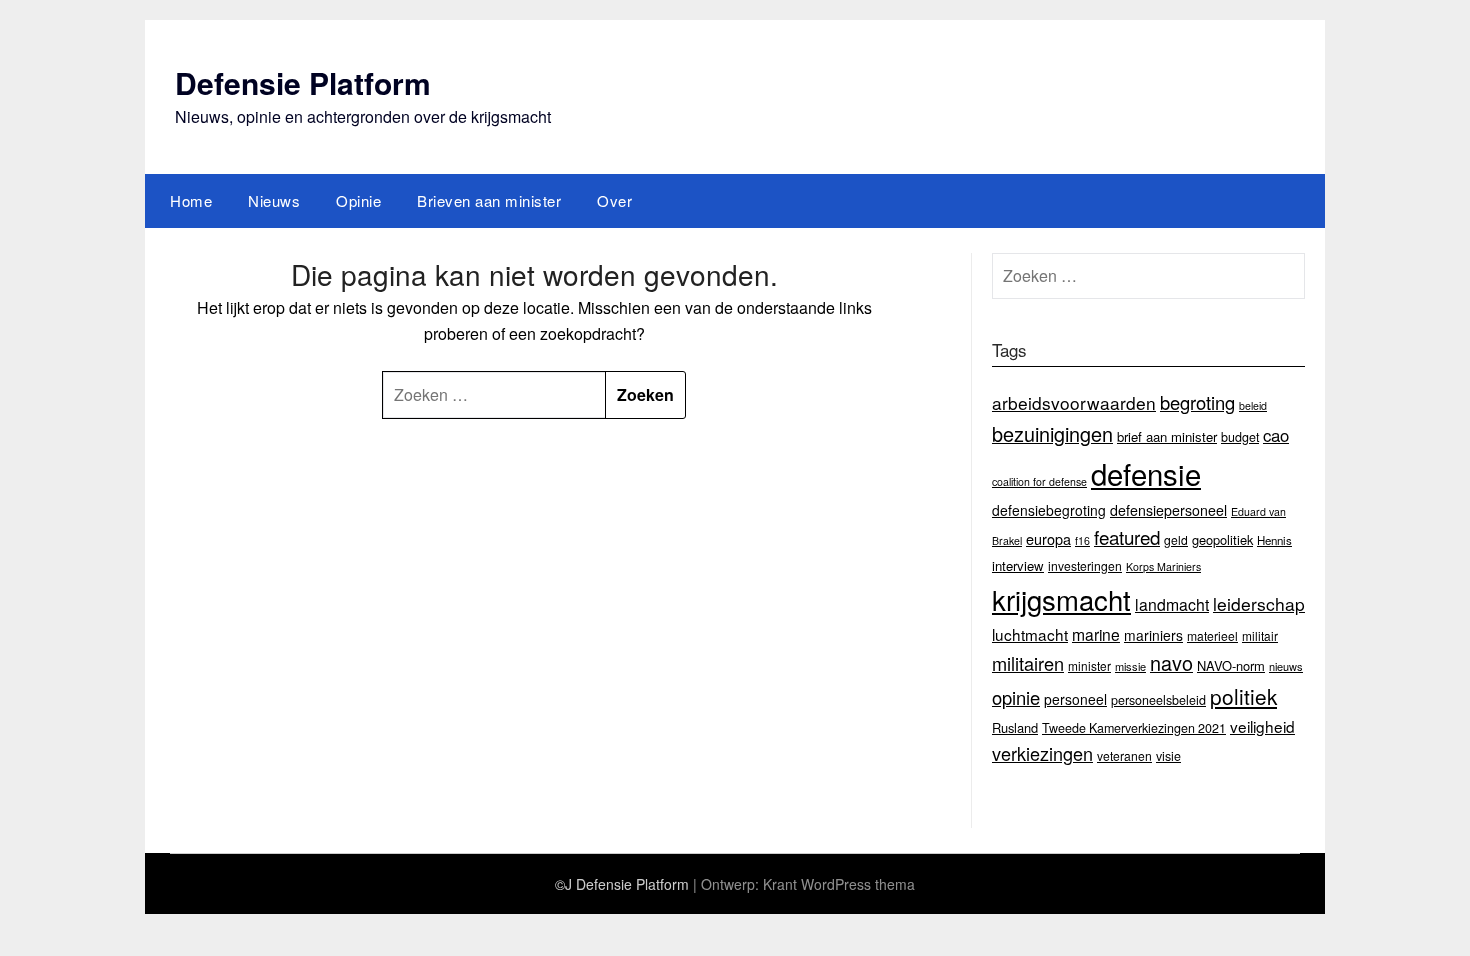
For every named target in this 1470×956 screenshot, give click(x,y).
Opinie (358, 200)
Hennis (1274, 540)
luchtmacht (1030, 634)
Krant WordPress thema (839, 884)
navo (1171, 662)
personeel (1075, 699)
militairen (1028, 663)
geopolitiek (1222, 539)
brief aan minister (1167, 436)
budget (1240, 437)
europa (1048, 538)
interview (1018, 565)
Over (614, 200)
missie (1130, 666)
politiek (1243, 696)
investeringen (1085, 565)
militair (1260, 635)
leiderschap (1259, 603)
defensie (1146, 473)
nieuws (1286, 666)
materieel (1212, 635)
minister (1089, 665)
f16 (1082, 540)
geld (1176, 539)
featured (1127, 536)
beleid (1253, 405)
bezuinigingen (1052, 433)
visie (1168, 756)
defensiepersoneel (1168, 510)
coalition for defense (1039, 481)
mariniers (1153, 635)
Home (191, 200)
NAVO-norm (1231, 665)
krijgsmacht (1061, 599)
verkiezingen (1042, 753)
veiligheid (1262, 726)
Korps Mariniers (1163, 566)
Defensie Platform (303, 82)
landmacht (1172, 604)
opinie (1016, 697)
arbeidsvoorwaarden (1074, 402)
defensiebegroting (1049, 510)
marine (1096, 634)
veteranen (1124, 755)
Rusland (1015, 727)
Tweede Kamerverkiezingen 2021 (1134, 728)
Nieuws (274, 200)
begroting (1197, 402)
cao (1276, 435)
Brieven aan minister (489, 200)
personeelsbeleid (1158, 700)
